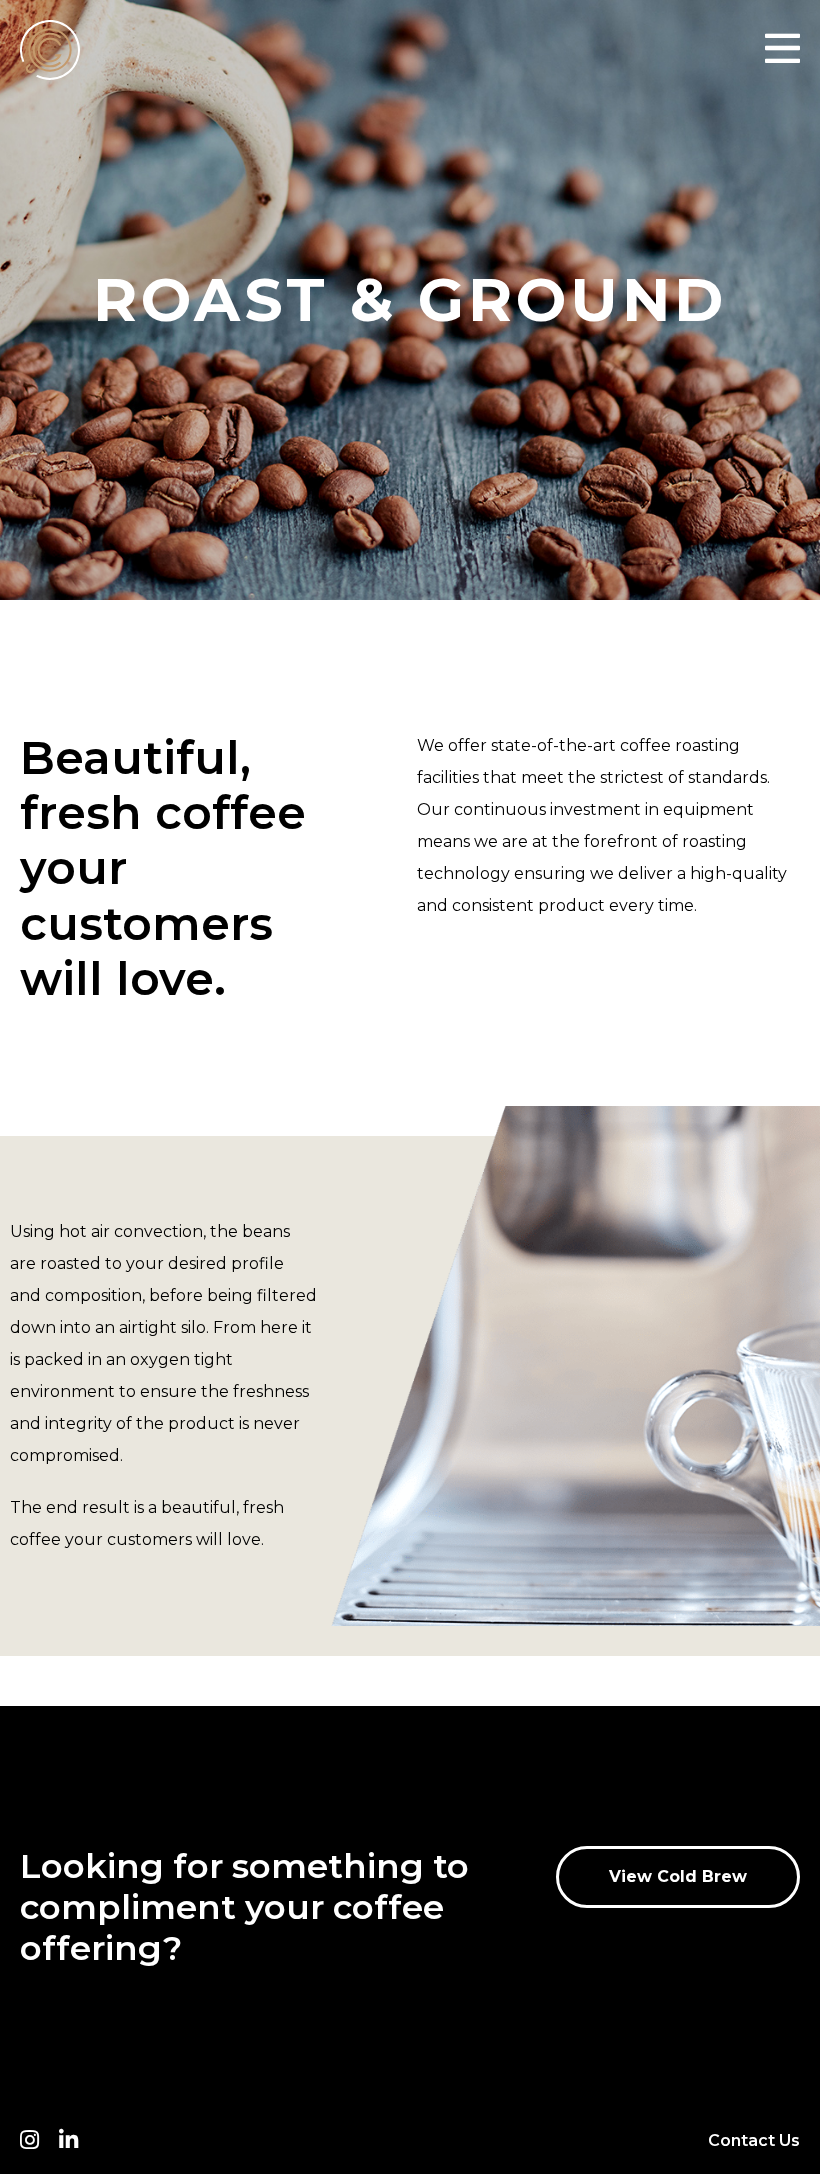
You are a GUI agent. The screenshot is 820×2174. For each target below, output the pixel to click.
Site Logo (70, 50)
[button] (678, 1877)
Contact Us (754, 2140)
